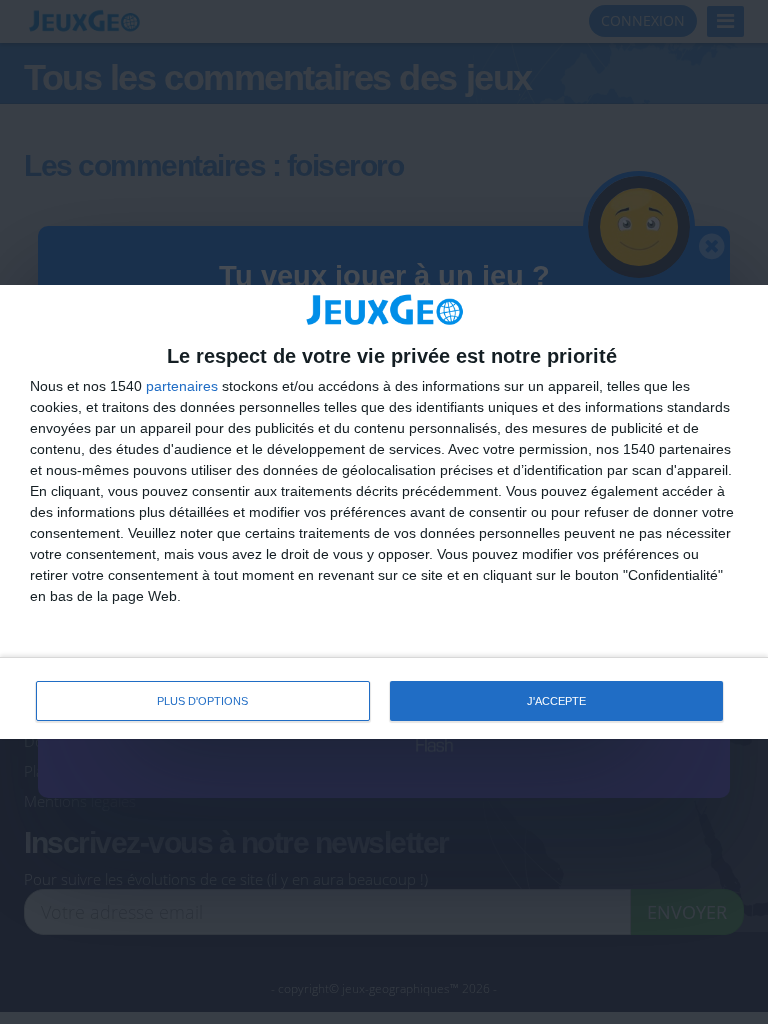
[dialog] (384, 512)
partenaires (182, 386)
